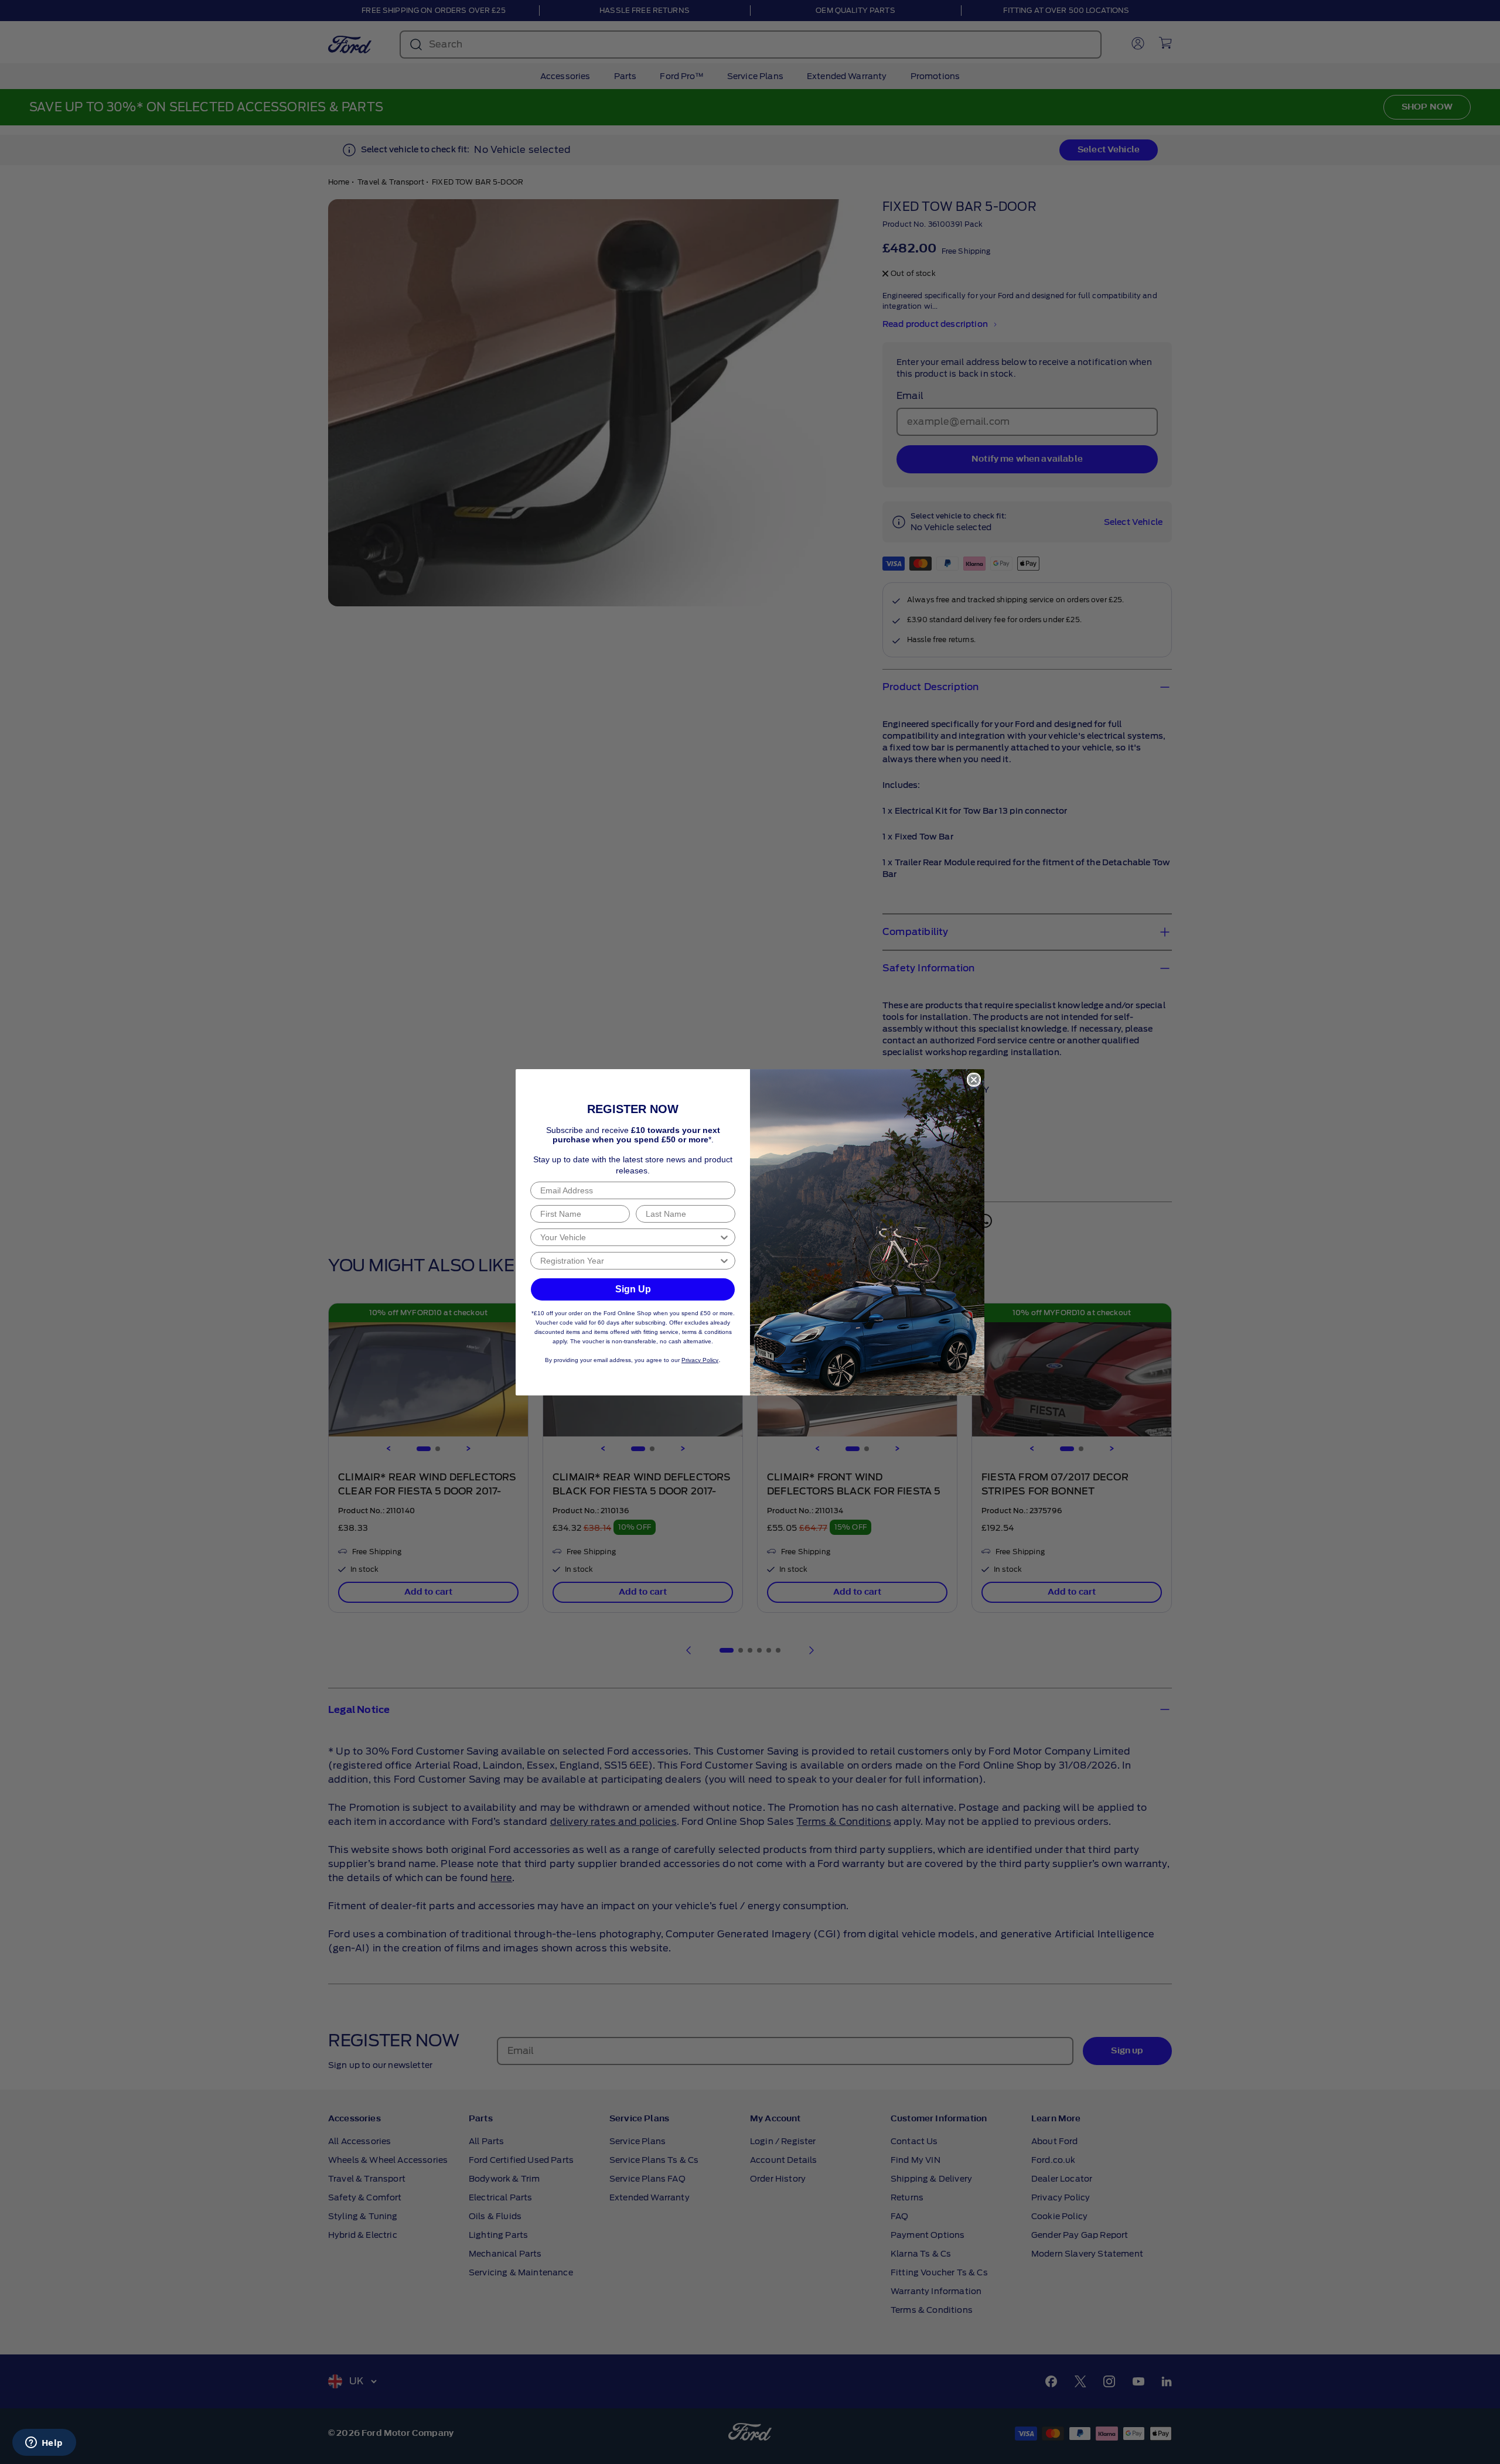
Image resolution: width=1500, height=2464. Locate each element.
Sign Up (633, 1289)
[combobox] (629, 1237)
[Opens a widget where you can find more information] (44, 2443)
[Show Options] (724, 1237)
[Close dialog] (974, 1080)
